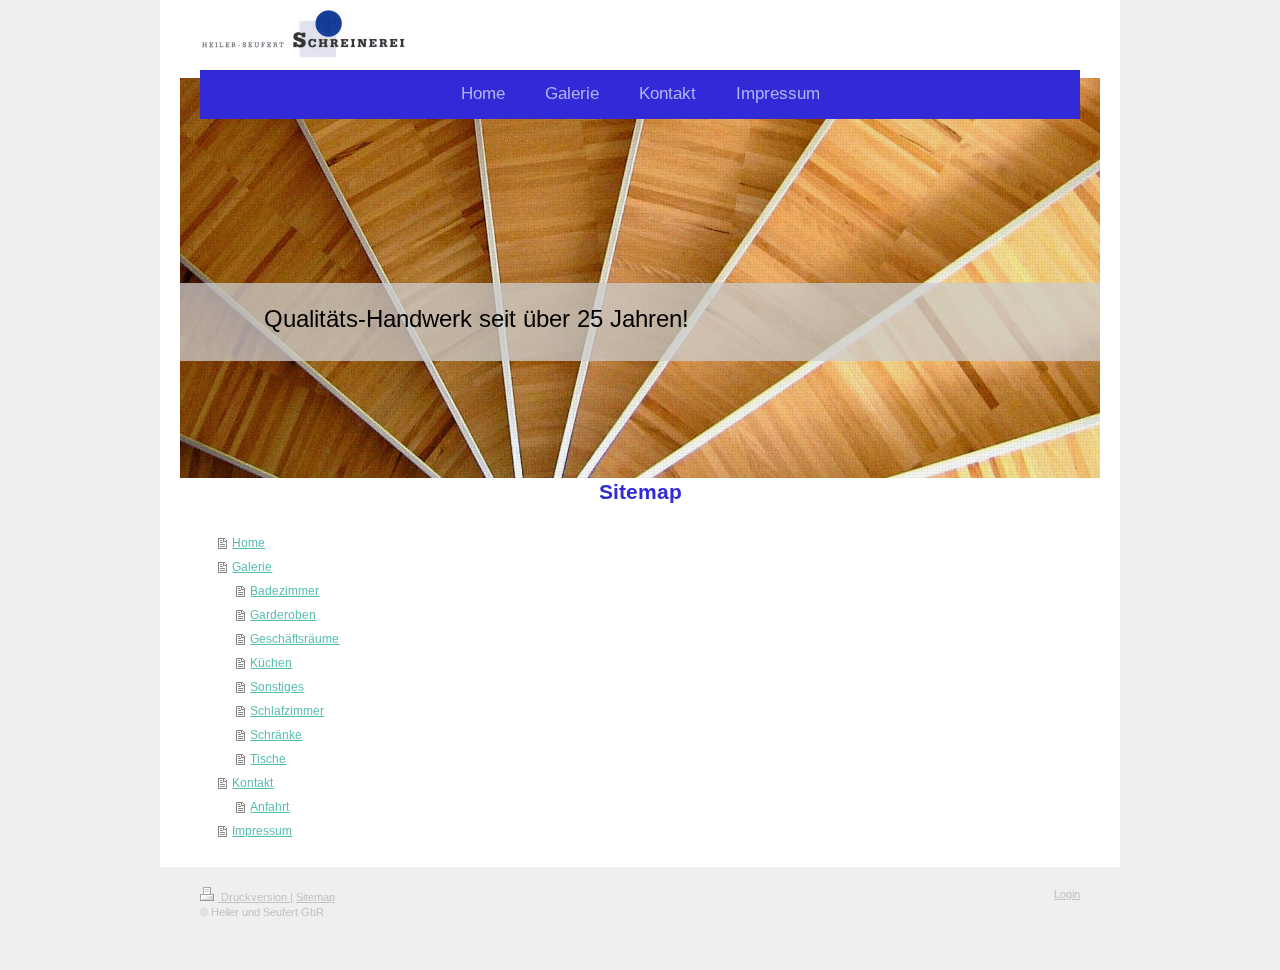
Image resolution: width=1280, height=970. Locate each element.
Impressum (262, 831)
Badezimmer (284, 591)
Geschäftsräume (294, 639)
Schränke (276, 735)
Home (248, 543)
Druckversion (254, 897)
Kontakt (252, 783)
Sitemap (315, 897)
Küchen (271, 663)
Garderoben (283, 615)
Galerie (252, 567)
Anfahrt (269, 807)
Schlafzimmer (287, 711)
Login (1067, 894)
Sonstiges (277, 687)
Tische (268, 759)
